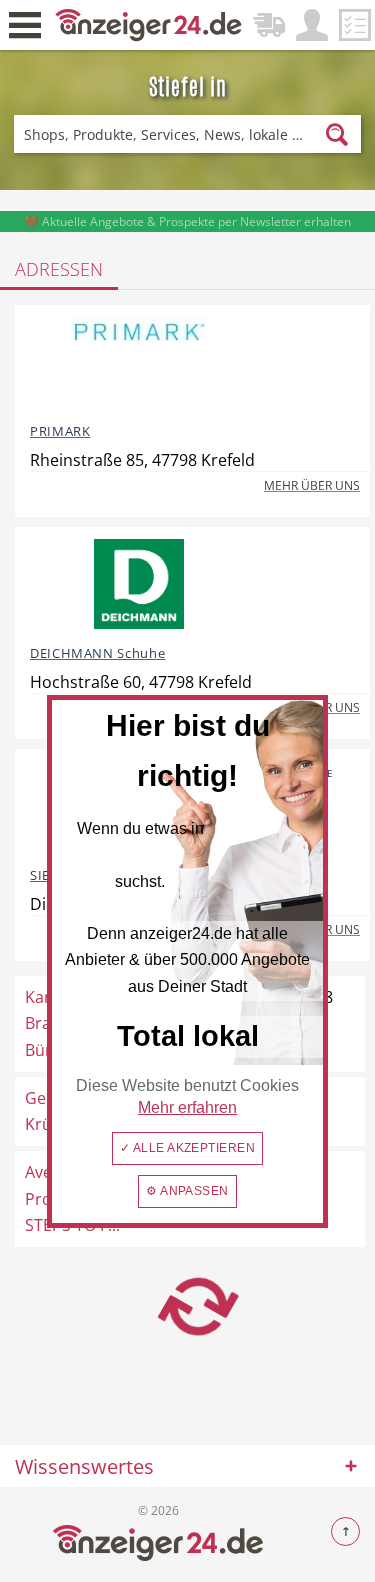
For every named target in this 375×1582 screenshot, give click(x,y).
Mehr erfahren (187, 1107)
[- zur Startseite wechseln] (149, 23)
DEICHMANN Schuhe (97, 653)
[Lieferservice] (269, 25)
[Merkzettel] (355, 25)
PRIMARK (60, 431)
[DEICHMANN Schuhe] (139, 584)
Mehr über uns (312, 485)
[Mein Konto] (312, 25)
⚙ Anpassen (187, 1191)
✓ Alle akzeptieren (188, 1148)
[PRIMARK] (139, 362)
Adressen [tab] (59, 269)
